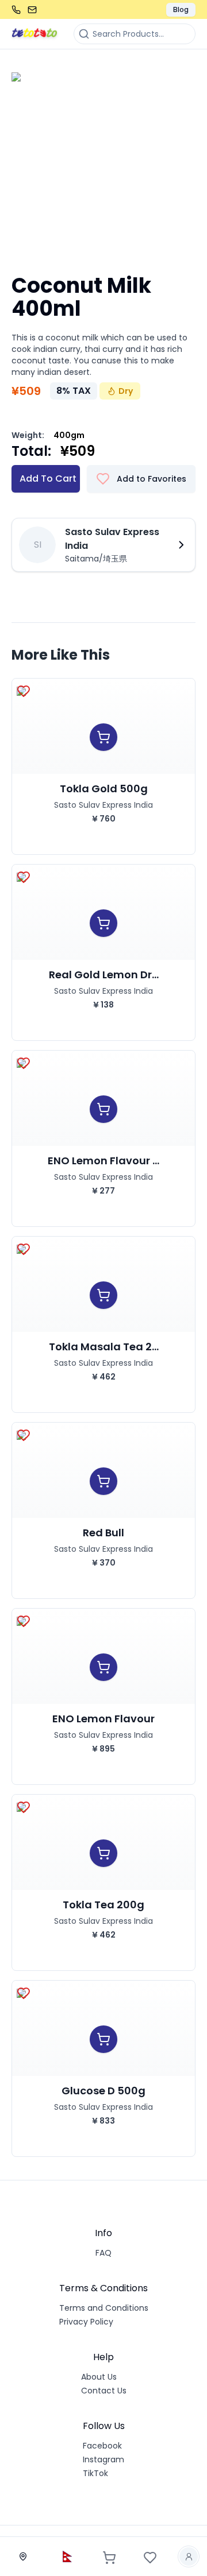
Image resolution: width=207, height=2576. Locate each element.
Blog (181, 9)
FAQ (103, 2253)
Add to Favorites (152, 479)
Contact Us (104, 2391)
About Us (99, 2377)
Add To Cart (48, 479)
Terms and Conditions (104, 2308)
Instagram (103, 2459)
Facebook (102, 2446)
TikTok (95, 2473)
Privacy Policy (86, 2322)
